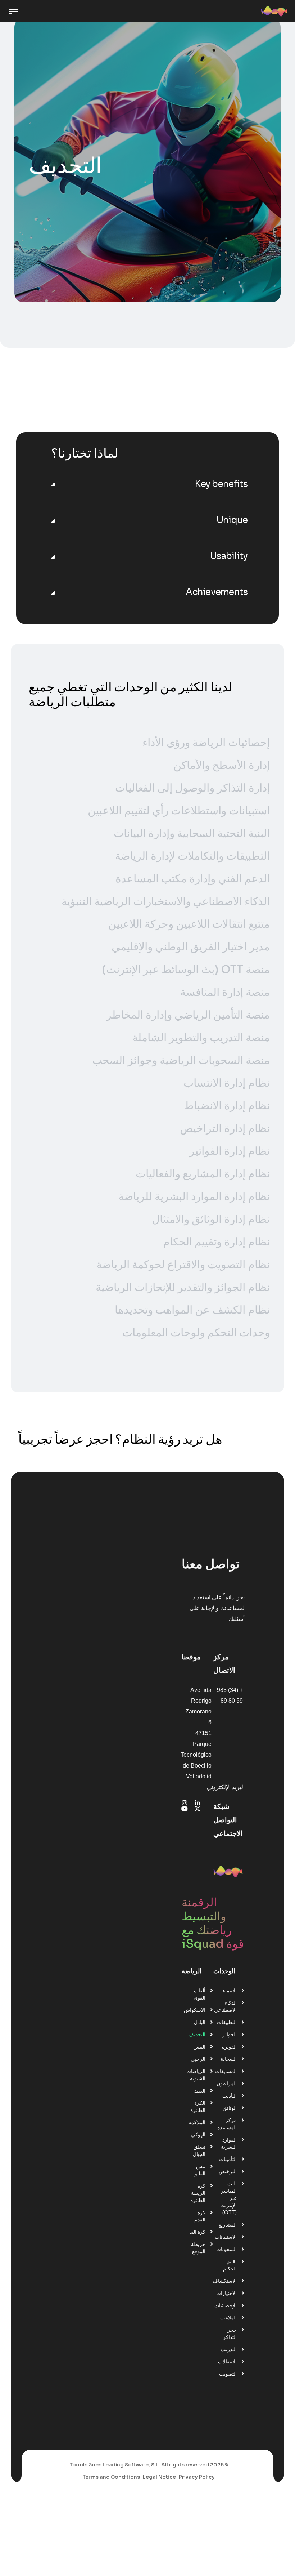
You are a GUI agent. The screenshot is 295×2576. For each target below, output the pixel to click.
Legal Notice (159, 2477)
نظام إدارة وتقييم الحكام (216, 1242)
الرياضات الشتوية (196, 2075)
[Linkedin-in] (198, 1803)
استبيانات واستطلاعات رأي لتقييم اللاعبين (179, 811)
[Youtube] (185, 1809)
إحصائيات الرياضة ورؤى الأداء (206, 743)
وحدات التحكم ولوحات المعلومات (196, 1333)
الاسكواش (195, 2010)
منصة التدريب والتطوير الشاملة (201, 1038)
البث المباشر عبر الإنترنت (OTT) (228, 2198)
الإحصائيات (226, 2305)
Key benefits (221, 484)
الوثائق (230, 2108)
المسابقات (226, 2071)
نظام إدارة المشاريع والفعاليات (203, 1174)
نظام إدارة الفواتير (230, 1151)
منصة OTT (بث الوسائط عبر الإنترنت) (186, 970)
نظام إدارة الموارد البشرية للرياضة (194, 1196)
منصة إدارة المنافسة (225, 992)
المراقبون (227, 2083)
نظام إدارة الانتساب (227, 1083)
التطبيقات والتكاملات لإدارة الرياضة (192, 856)
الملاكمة (197, 2122)
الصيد (200, 2091)
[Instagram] (185, 1803)
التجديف (197, 2034)
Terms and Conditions (111, 2477)
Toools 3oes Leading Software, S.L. (115, 2465)
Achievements (217, 592)
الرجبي (198, 2059)
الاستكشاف (225, 2281)
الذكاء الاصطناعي (225, 2006)
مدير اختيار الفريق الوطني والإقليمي (191, 947)
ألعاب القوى (199, 1994)
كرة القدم (200, 2216)
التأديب (230, 2096)
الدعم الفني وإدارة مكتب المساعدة (193, 879)
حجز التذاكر (230, 2334)
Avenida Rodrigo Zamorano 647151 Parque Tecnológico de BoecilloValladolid (196, 1733)
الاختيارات (226, 2293)
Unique (232, 520)
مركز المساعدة (227, 2124)
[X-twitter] (198, 1809)
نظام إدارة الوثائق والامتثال (211, 1219)
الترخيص (228, 2171)
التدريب (229, 2349)
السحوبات (226, 2249)
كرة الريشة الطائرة (198, 2193)
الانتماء (230, 1991)
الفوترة (229, 2047)
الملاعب (228, 2318)
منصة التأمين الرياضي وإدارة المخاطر (188, 1015)
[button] (149, 484)
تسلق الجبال (199, 2151)
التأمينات (228, 2159)
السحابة (229, 2059)
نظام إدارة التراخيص (225, 1128)
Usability (229, 556)
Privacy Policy (197, 2477)
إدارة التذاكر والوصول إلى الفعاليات (192, 788)
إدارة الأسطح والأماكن (222, 765)
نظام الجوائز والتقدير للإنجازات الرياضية (183, 1287)
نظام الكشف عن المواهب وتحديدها (192, 1310)
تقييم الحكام (230, 2265)
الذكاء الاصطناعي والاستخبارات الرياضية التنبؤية (166, 901)
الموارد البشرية (229, 2143)
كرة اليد (198, 2232)
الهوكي (198, 2135)
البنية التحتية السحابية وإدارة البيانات (192, 833)
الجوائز (230, 2034)
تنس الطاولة (198, 2170)
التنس (199, 2047)
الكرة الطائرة (198, 2107)
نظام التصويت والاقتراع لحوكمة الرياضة (183, 1265)
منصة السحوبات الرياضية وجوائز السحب (181, 1060)
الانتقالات (227, 2362)
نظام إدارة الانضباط (227, 1106)
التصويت (228, 2374)
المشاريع (228, 2225)
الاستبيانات (226, 2237)
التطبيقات (227, 2022)
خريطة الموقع (198, 2248)
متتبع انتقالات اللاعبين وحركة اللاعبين (189, 924)
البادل (200, 2022)
